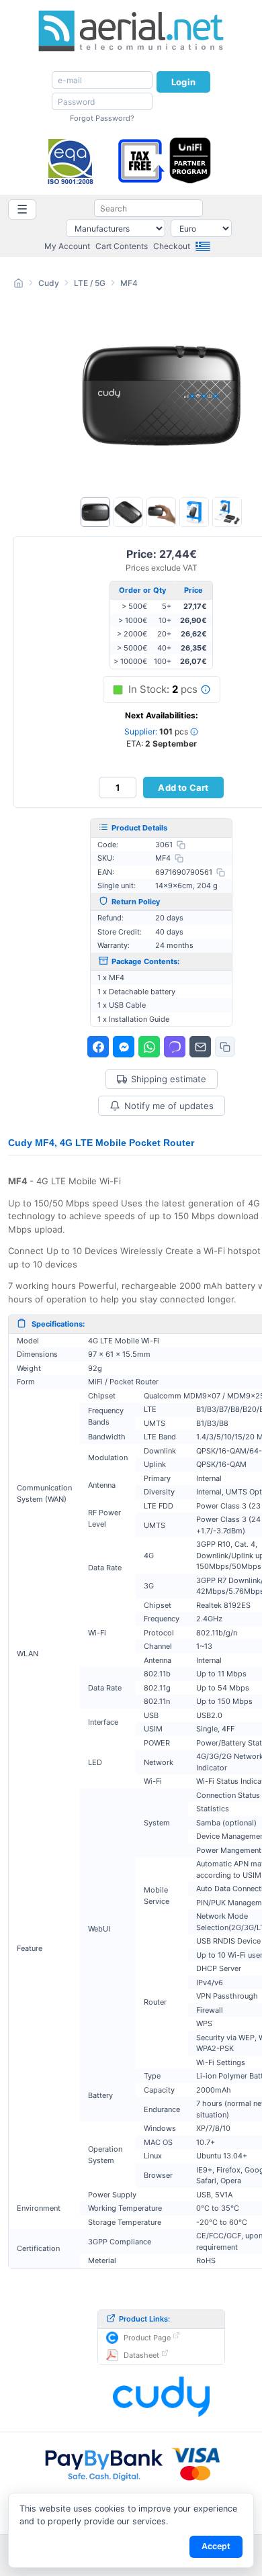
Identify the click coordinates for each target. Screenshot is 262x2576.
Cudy (49, 283)
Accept (216, 2546)
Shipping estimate (169, 1079)
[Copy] (181, 845)
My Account (67, 246)
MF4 (129, 283)
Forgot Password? (102, 118)
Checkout (172, 246)
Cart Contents (122, 246)
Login (183, 82)
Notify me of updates (169, 1106)
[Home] (18, 285)
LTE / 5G (90, 283)
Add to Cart (183, 788)
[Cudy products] (161, 2397)
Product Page (147, 2338)
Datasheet (141, 2355)
